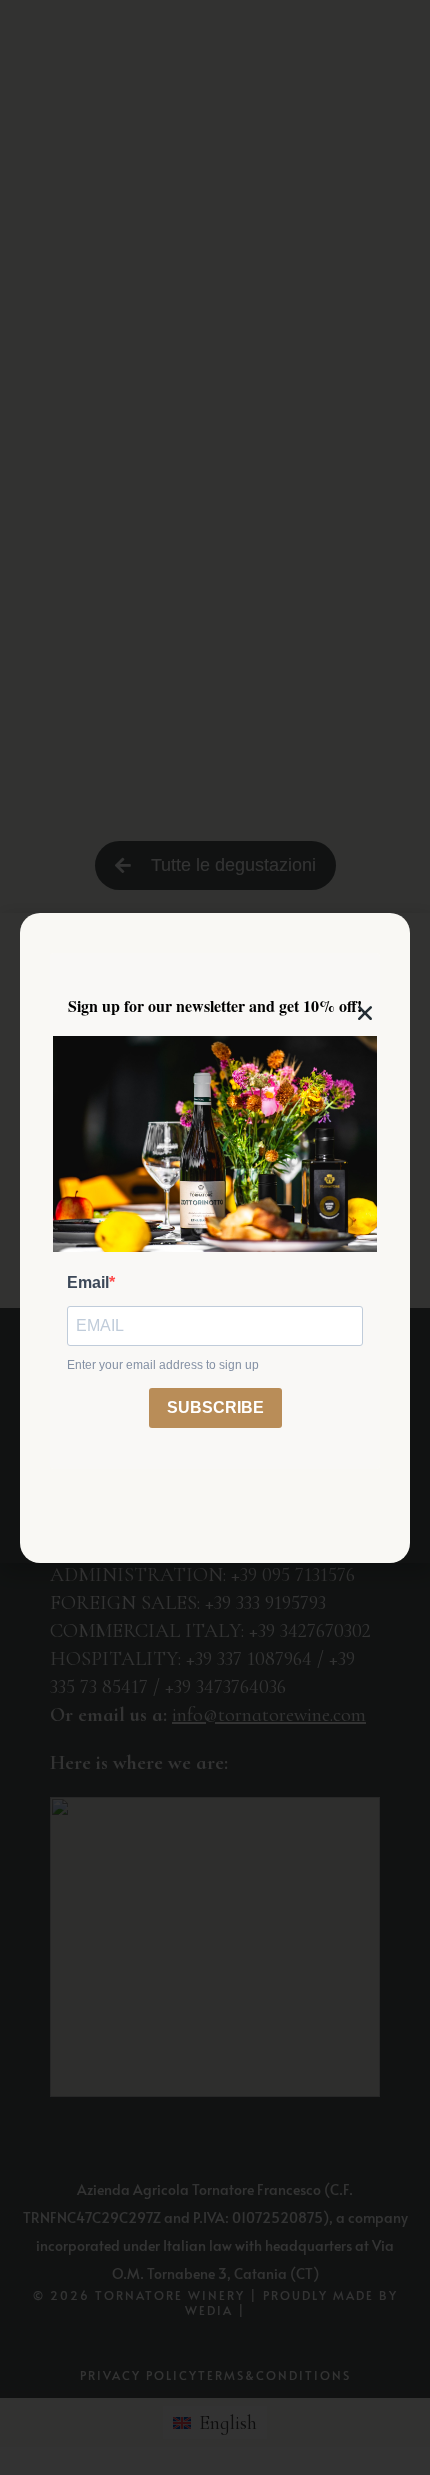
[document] (215, 1237)
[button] (365, 1013)
